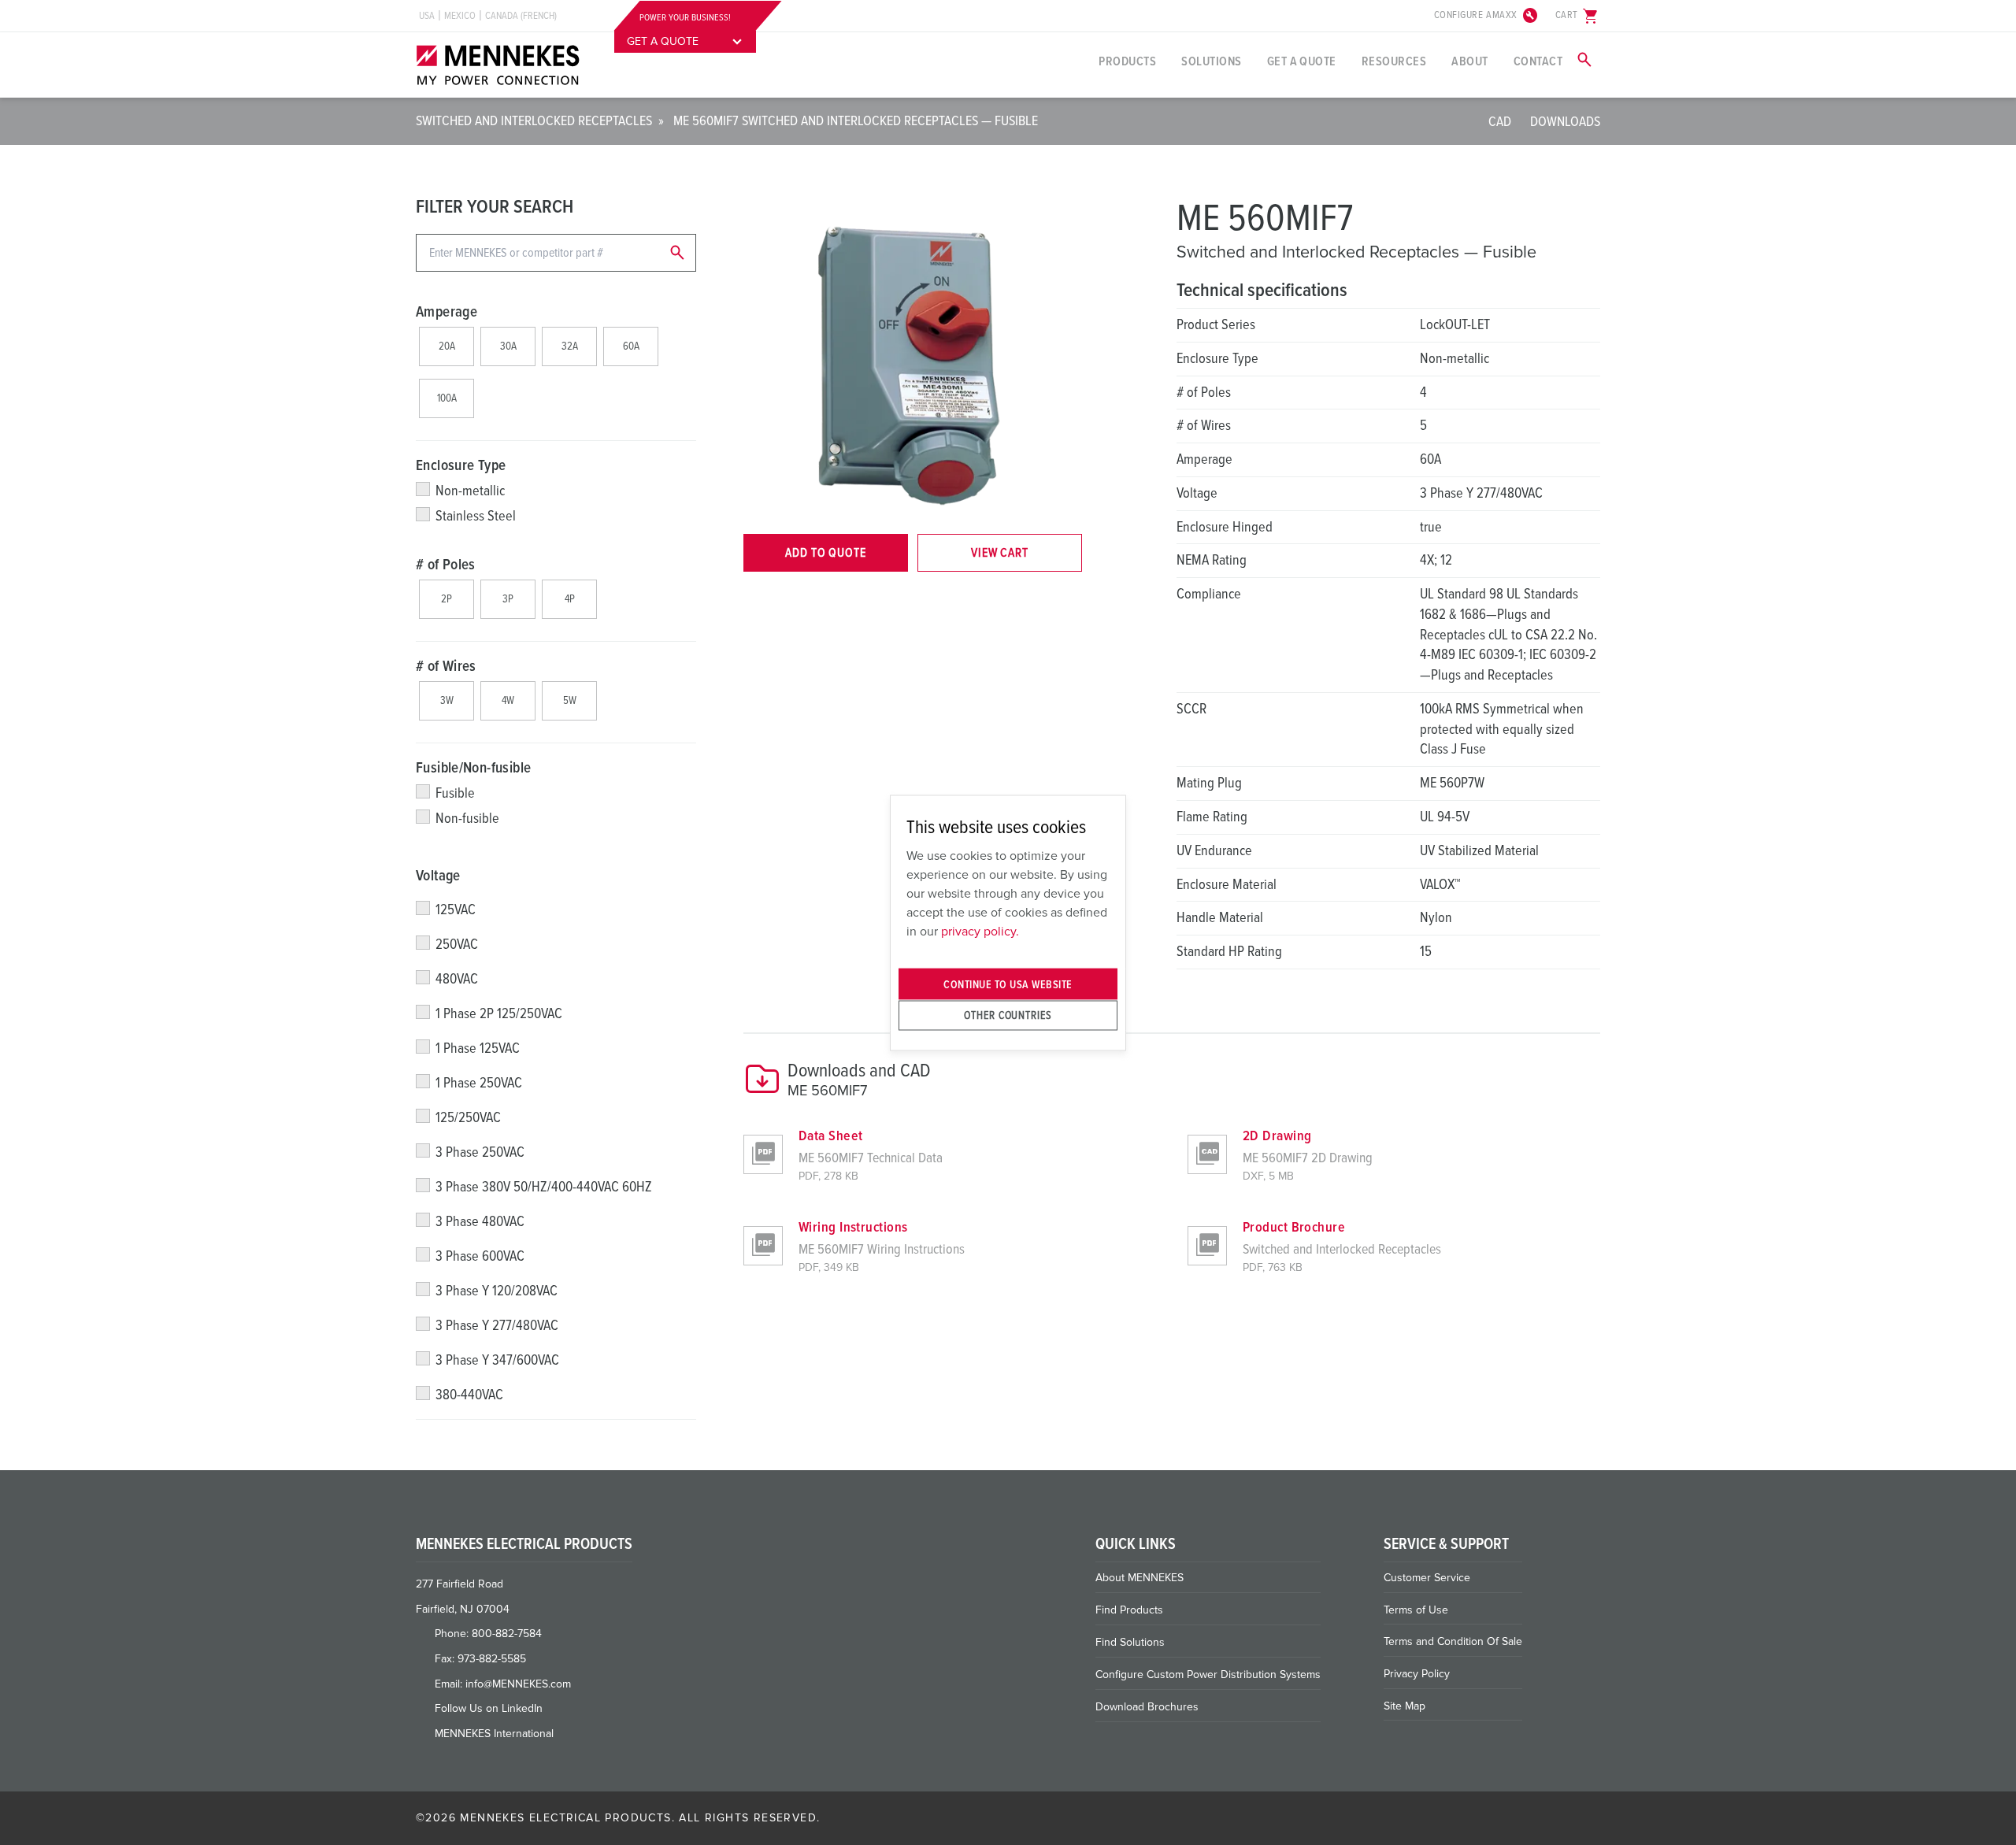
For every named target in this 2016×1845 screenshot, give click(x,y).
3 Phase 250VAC (480, 1152)
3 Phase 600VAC (480, 1256)
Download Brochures (1147, 1707)
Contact (1538, 61)
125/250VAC (468, 1117)
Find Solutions (1130, 1642)
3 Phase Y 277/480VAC (497, 1325)
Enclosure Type (461, 465)
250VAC (457, 944)
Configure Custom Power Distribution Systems (1208, 1675)
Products (1127, 61)
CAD (1500, 121)
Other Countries (1008, 1015)
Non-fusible (467, 818)
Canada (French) (521, 16)
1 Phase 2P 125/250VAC (499, 1013)
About (1469, 61)
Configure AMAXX (1487, 16)
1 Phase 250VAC (479, 1083)
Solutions (1211, 61)
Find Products (1129, 1610)
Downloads (1565, 121)
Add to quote (826, 553)
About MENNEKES (1140, 1578)
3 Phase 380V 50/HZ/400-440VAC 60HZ (544, 1187)
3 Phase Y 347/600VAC (497, 1360)
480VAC (457, 979)
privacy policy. (980, 932)
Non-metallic (470, 491)
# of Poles (446, 565)
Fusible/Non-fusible (473, 768)
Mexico (460, 16)
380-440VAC (469, 1395)
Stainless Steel (476, 516)
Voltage (438, 876)
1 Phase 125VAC (478, 1048)
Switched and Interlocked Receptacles (534, 120)
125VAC (456, 910)
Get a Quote (1302, 61)
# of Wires (446, 666)
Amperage (447, 312)
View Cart (1000, 553)
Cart (1578, 16)
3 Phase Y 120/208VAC (497, 1291)
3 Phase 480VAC (480, 1221)
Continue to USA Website (1008, 984)
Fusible (455, 793)
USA (427, 16)
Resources (1394, 61)
